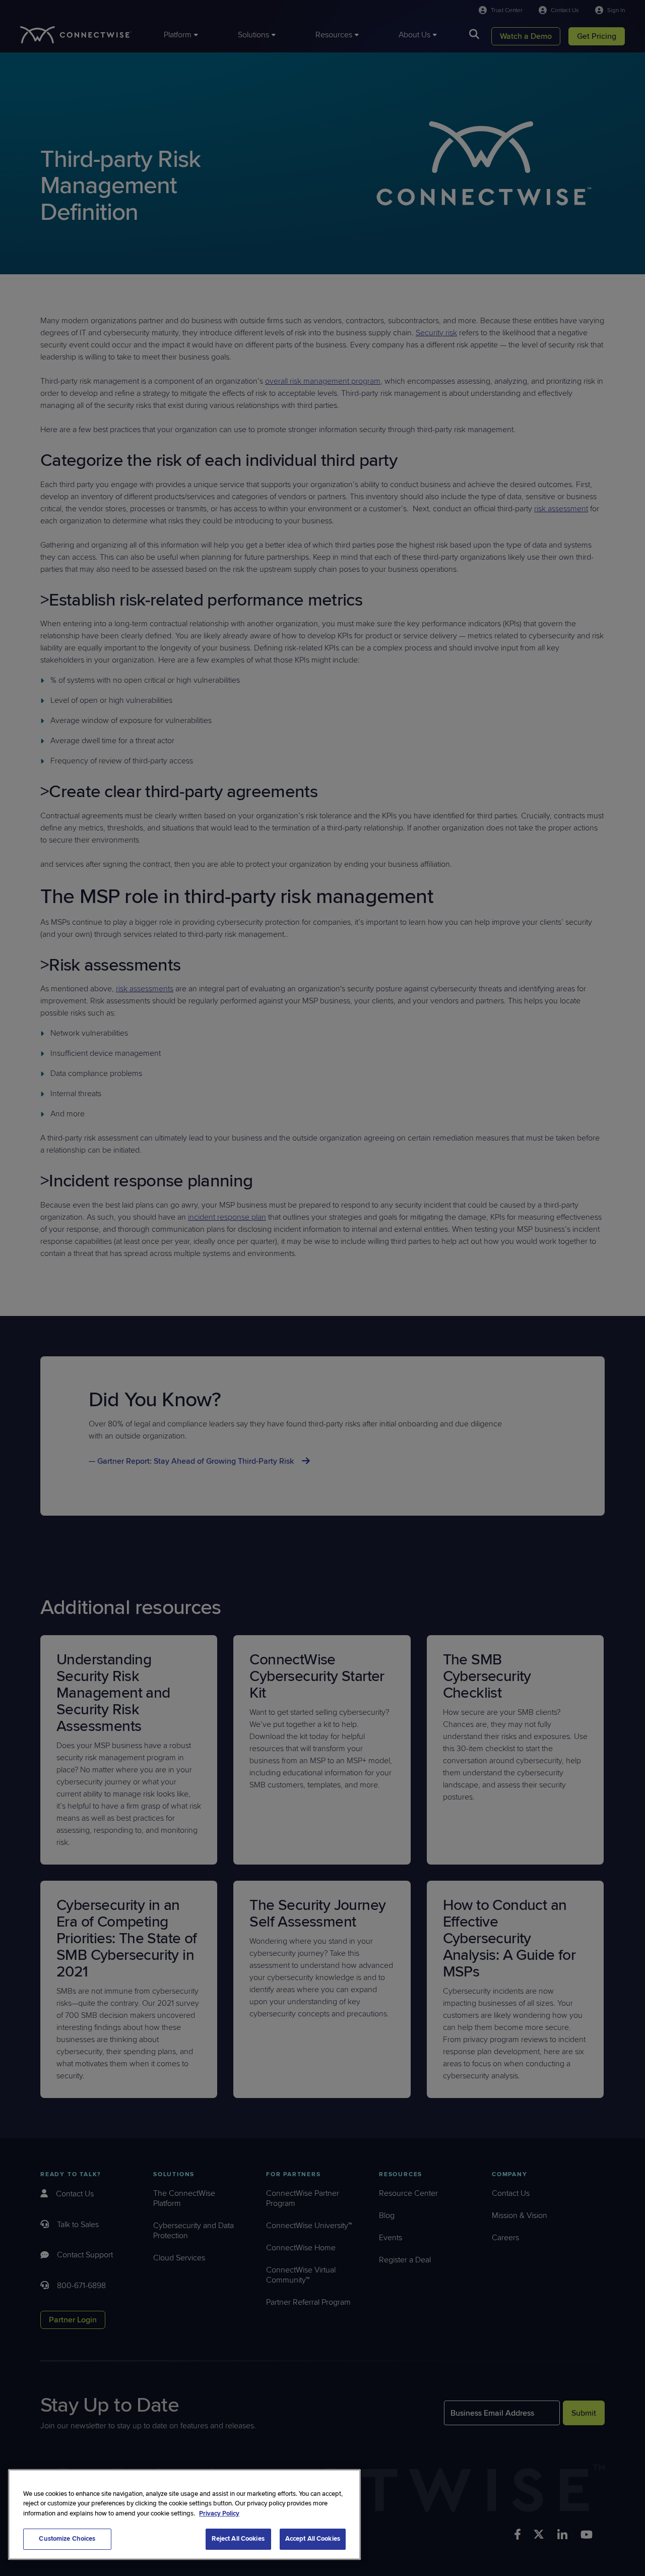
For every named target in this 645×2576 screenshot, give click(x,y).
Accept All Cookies (313, 2539)
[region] (184, 2514)
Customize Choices (67, 2539)
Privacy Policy (219, 2513)
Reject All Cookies (238, 2539)
